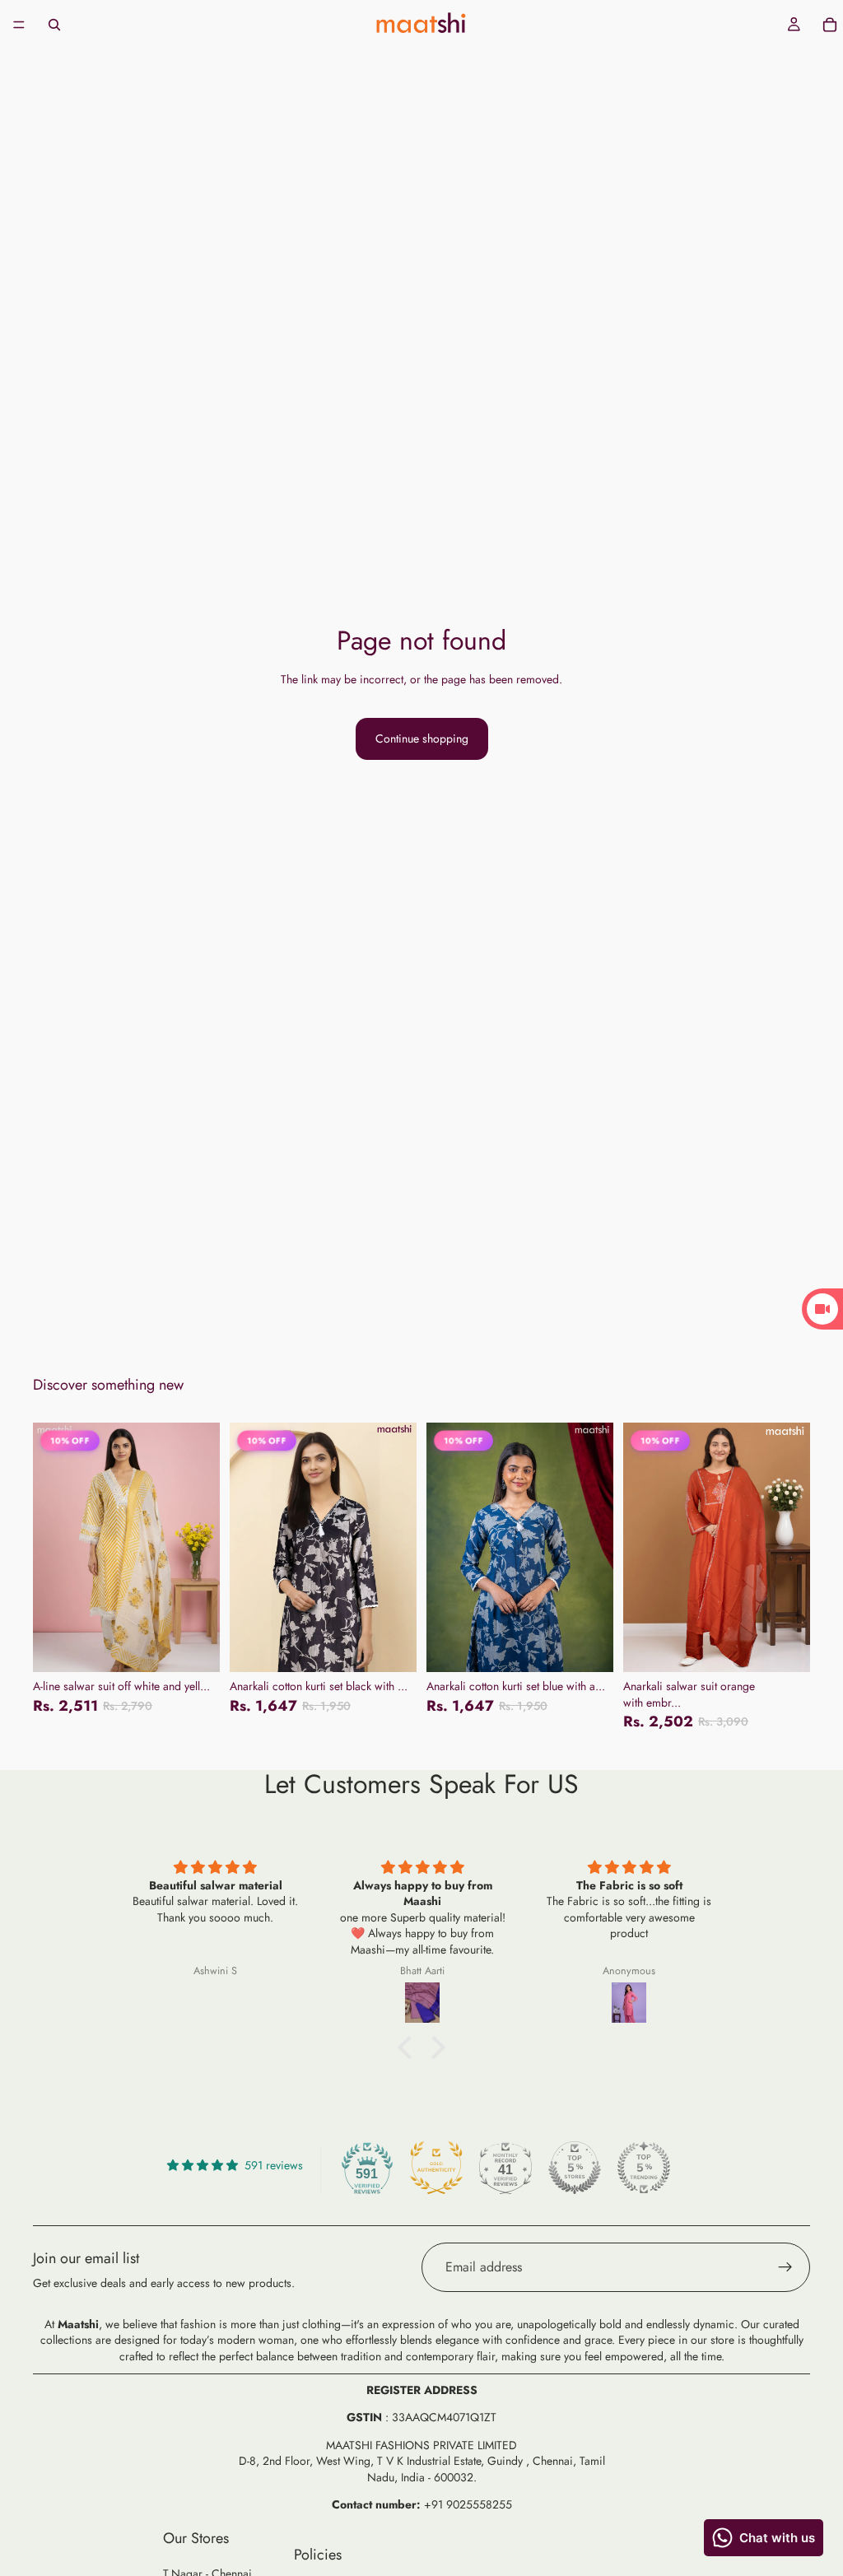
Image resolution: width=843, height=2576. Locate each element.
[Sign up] (785, 2267)
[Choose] (194, 1647)
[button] (409, 2047)
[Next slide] (202, 1548)
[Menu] (19, 25)
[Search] (54, 25)
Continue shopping (422, 738)
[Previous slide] (51, 1548)
